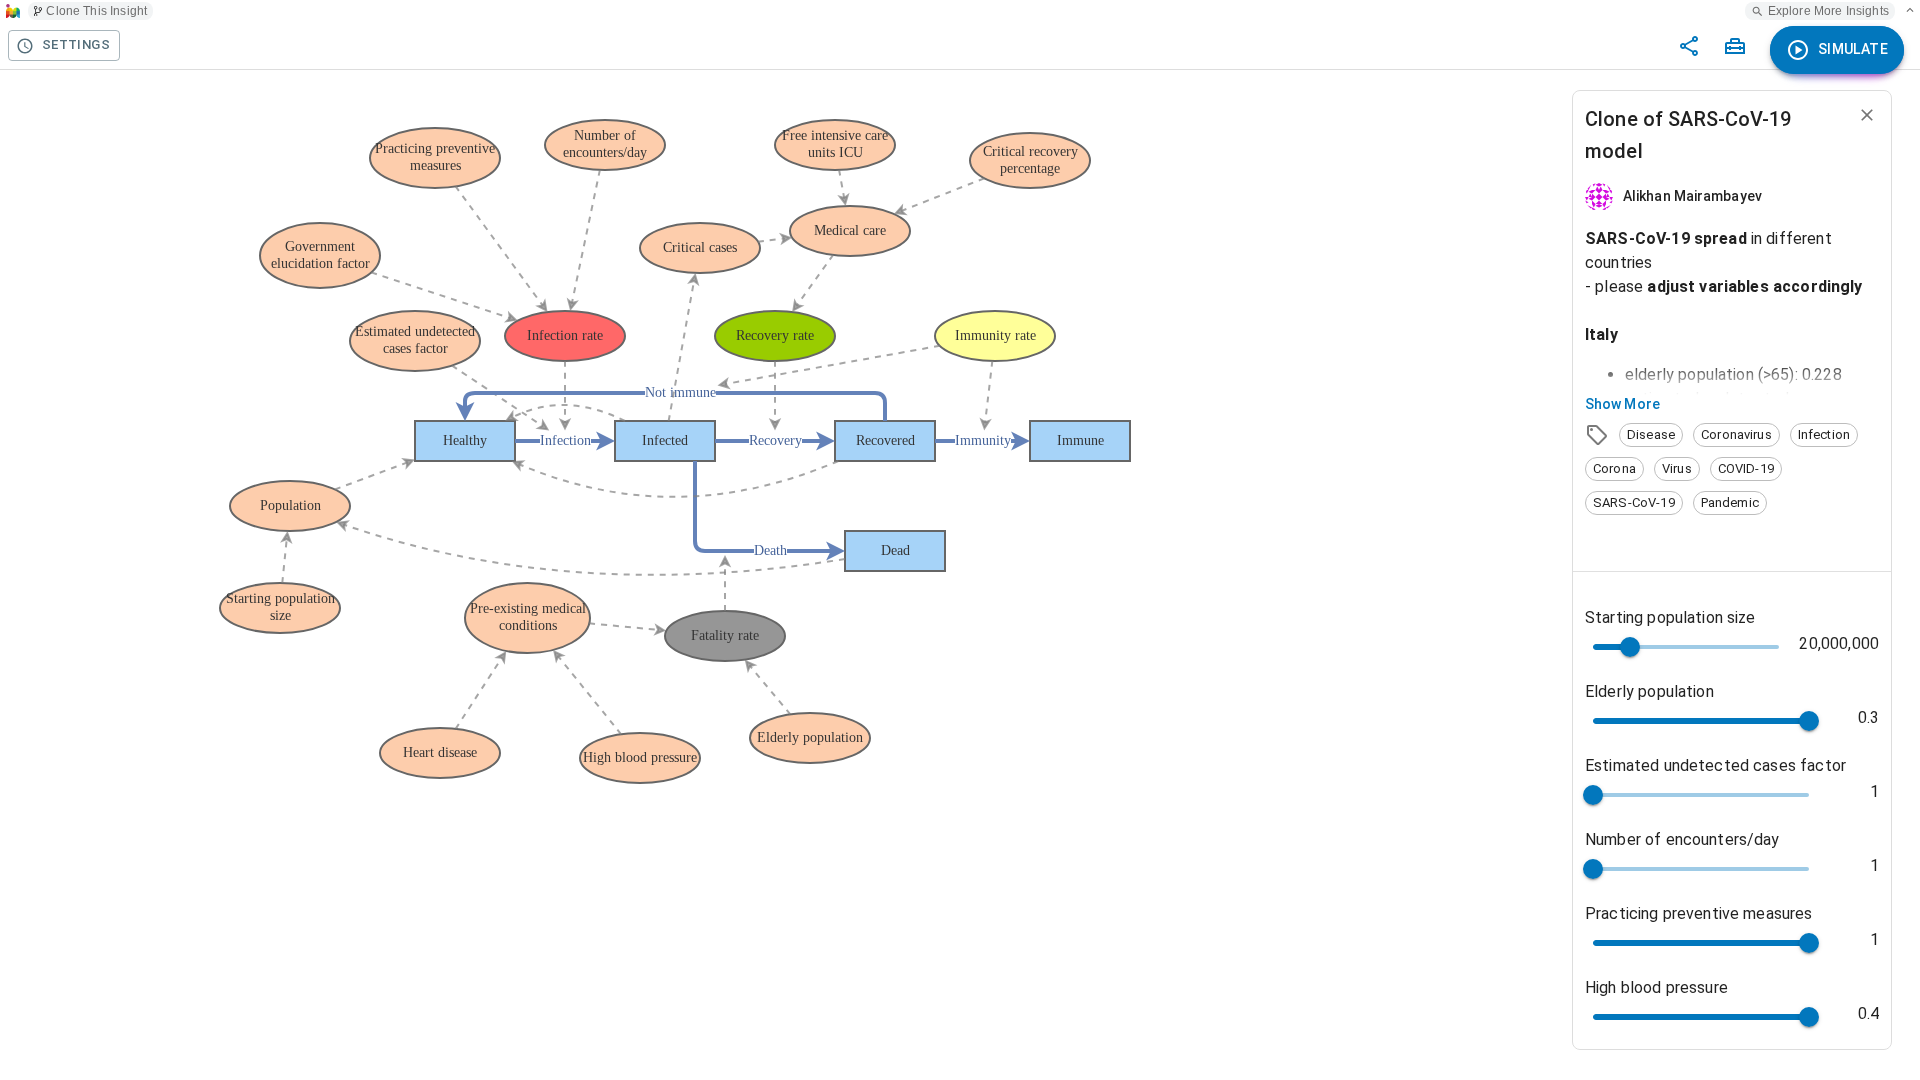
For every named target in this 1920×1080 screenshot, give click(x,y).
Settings (76, 44)
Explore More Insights (1828, 11)
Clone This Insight (96, 11)
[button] (1651, 435)
